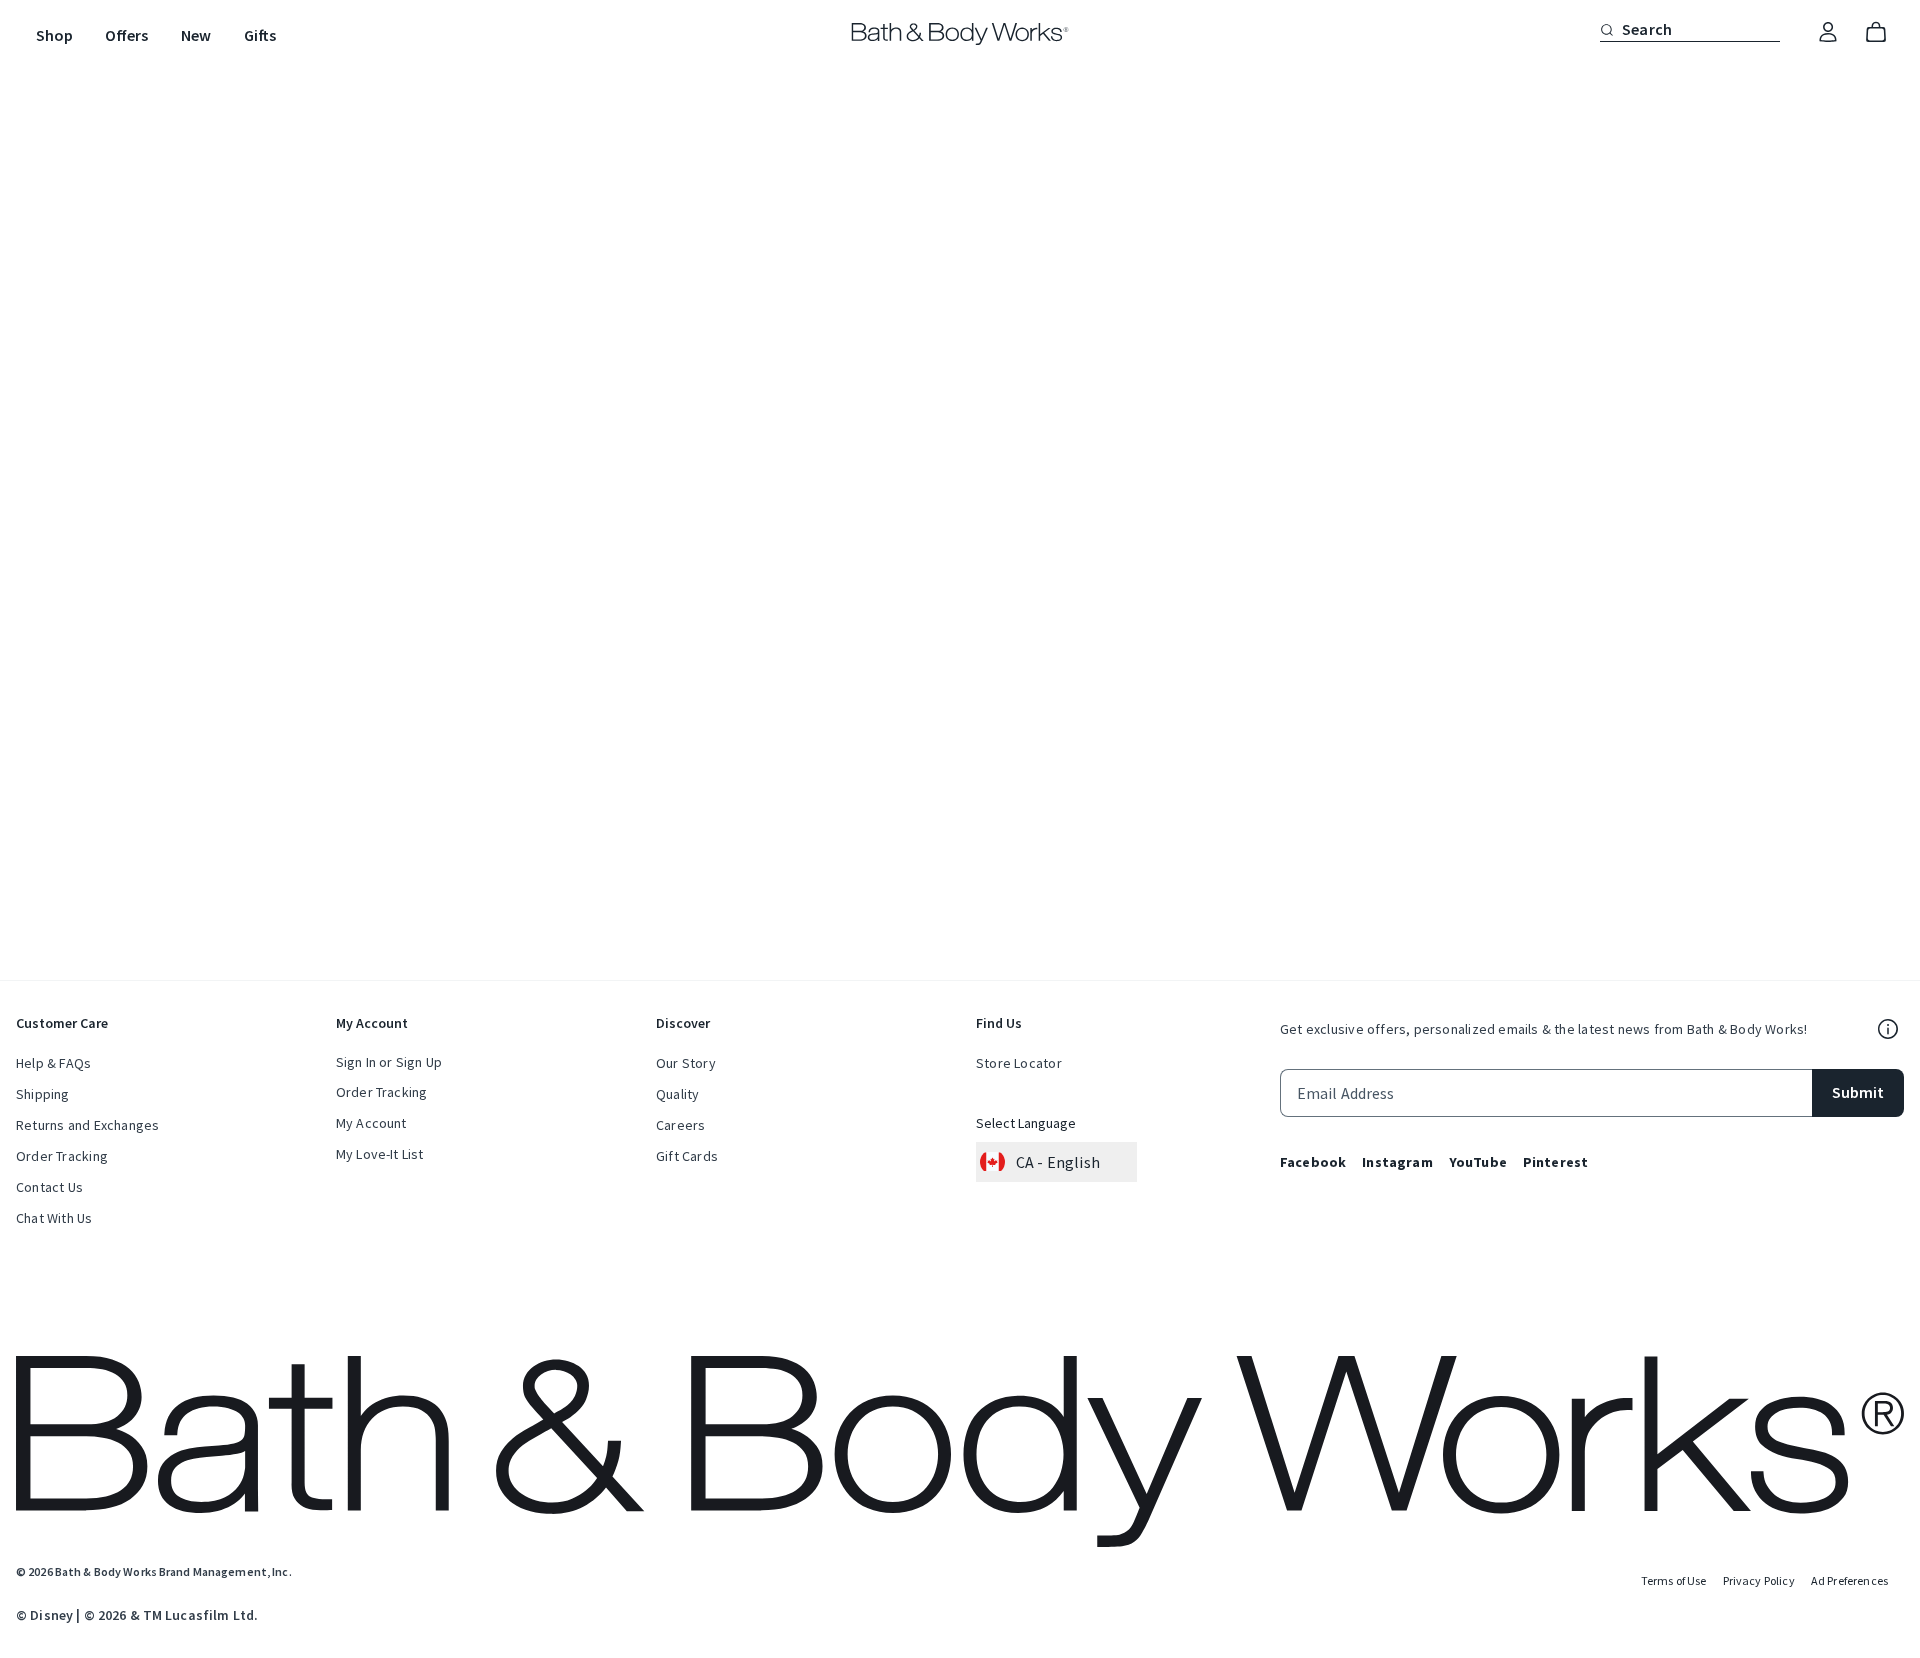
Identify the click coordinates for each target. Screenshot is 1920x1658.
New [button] (196, 35)
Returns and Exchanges (87, 1125)
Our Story (686, 1063)
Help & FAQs (53, 1063)
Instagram (1397, 1162)
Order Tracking (62, 1156)
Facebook (1313, 1162)
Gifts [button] (260, 35)
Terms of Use (1674, 1580)
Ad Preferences (1849, 1580)
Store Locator (1019, 1063)
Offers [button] (126, 35)
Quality (677, 1094)
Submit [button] (1858, 1092)
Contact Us (49, 1187)
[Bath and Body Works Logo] (960, 34)
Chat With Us (54, 1218)
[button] (1607, 29)
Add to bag (1091, 401)
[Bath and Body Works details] (1888, 1029)
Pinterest (1555, 1162)
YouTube (1478, 1162)
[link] (1828, 33)
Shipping (43, 1094)
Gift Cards (687, 1156)
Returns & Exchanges (1071, 486)
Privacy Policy (1759, 1580)
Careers (680, 1125)
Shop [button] (54, 35)
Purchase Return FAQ (1088, 735)
